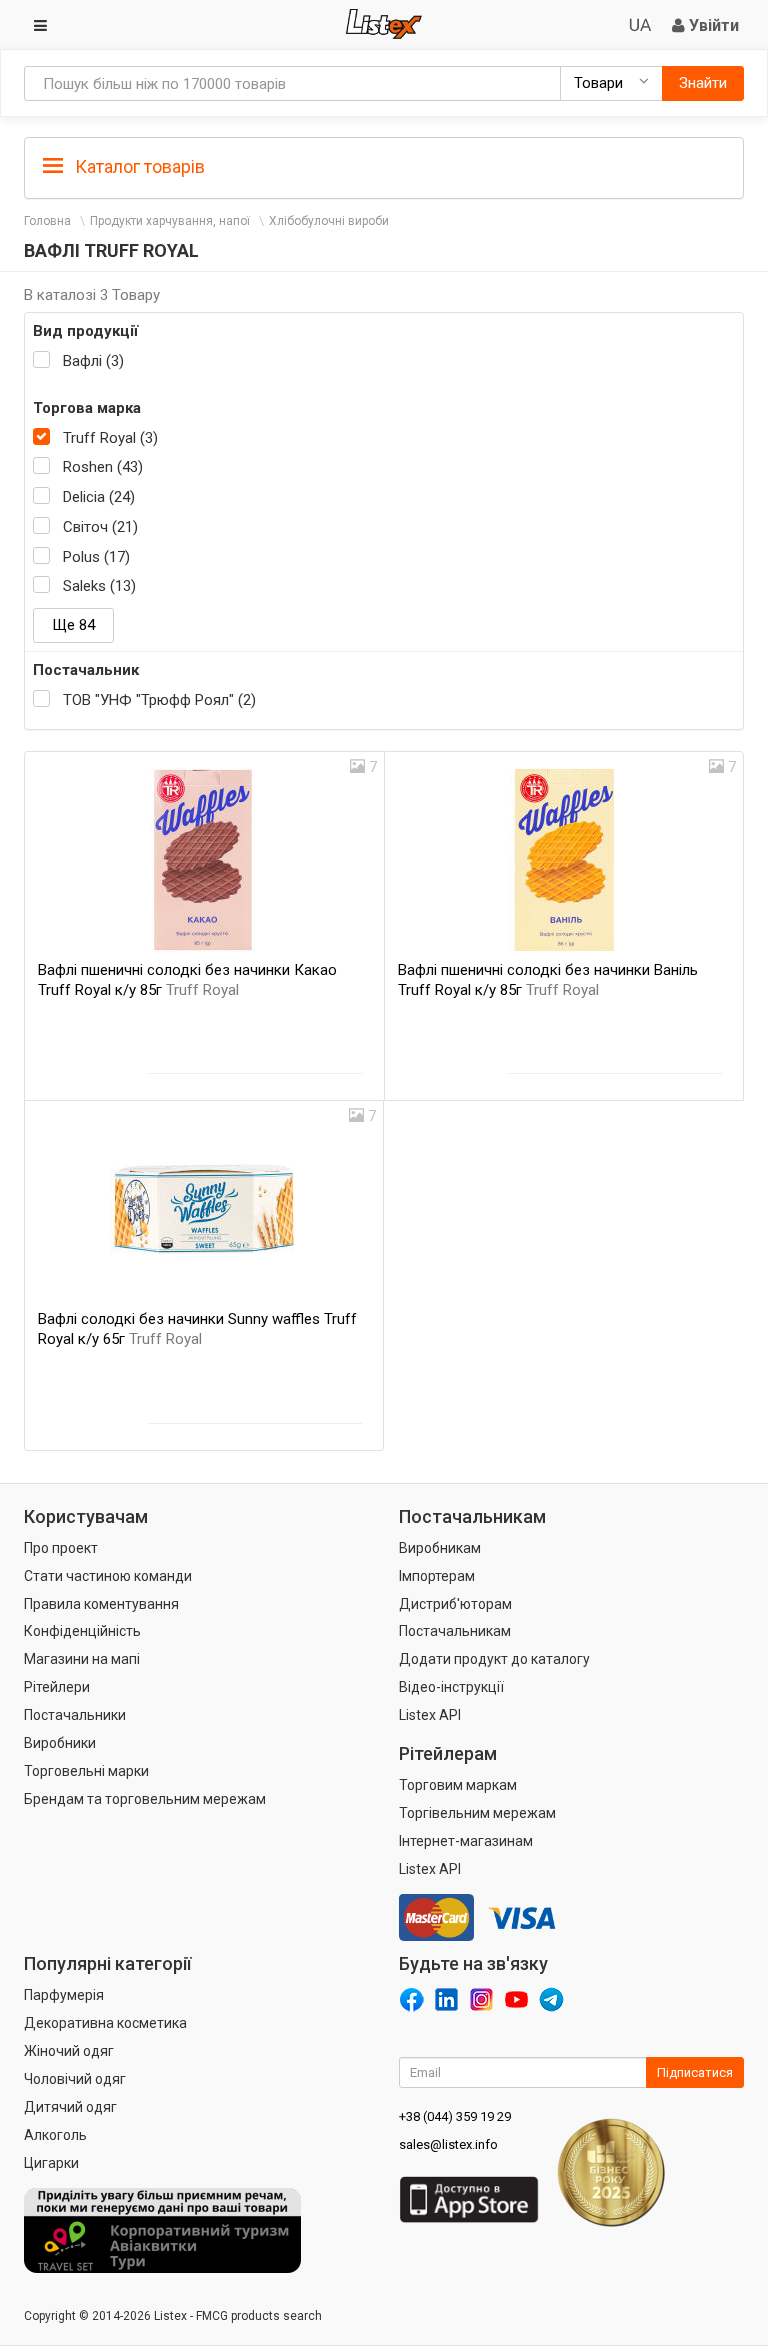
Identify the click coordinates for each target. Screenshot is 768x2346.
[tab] (384, 165)
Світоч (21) (100, 527)
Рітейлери (57, 1687)
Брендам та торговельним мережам (145, 1799)
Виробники (60, 1743)
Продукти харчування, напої (170, 221)
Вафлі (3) (93, 361)
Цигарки (51, 2163)
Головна (47, 221)
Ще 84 (73, 625)
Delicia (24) (99, 497)
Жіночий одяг (69, 2051)
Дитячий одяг (70, 2107)
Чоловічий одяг (75, 2079)
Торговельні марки (86, 1771)
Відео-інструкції (451, 1687)
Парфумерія (64, 1995)
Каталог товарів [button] (138, 166)
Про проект (61, 1548)
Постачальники (75, 1715)
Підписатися (695, 2072)
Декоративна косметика (105, 2023)
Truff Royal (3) (110, 438)
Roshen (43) (103, 467)
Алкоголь (55, 2135)
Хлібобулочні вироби (329, 221)
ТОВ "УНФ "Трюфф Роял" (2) (159, 700)
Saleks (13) (99, 586)
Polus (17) (96, 557)
